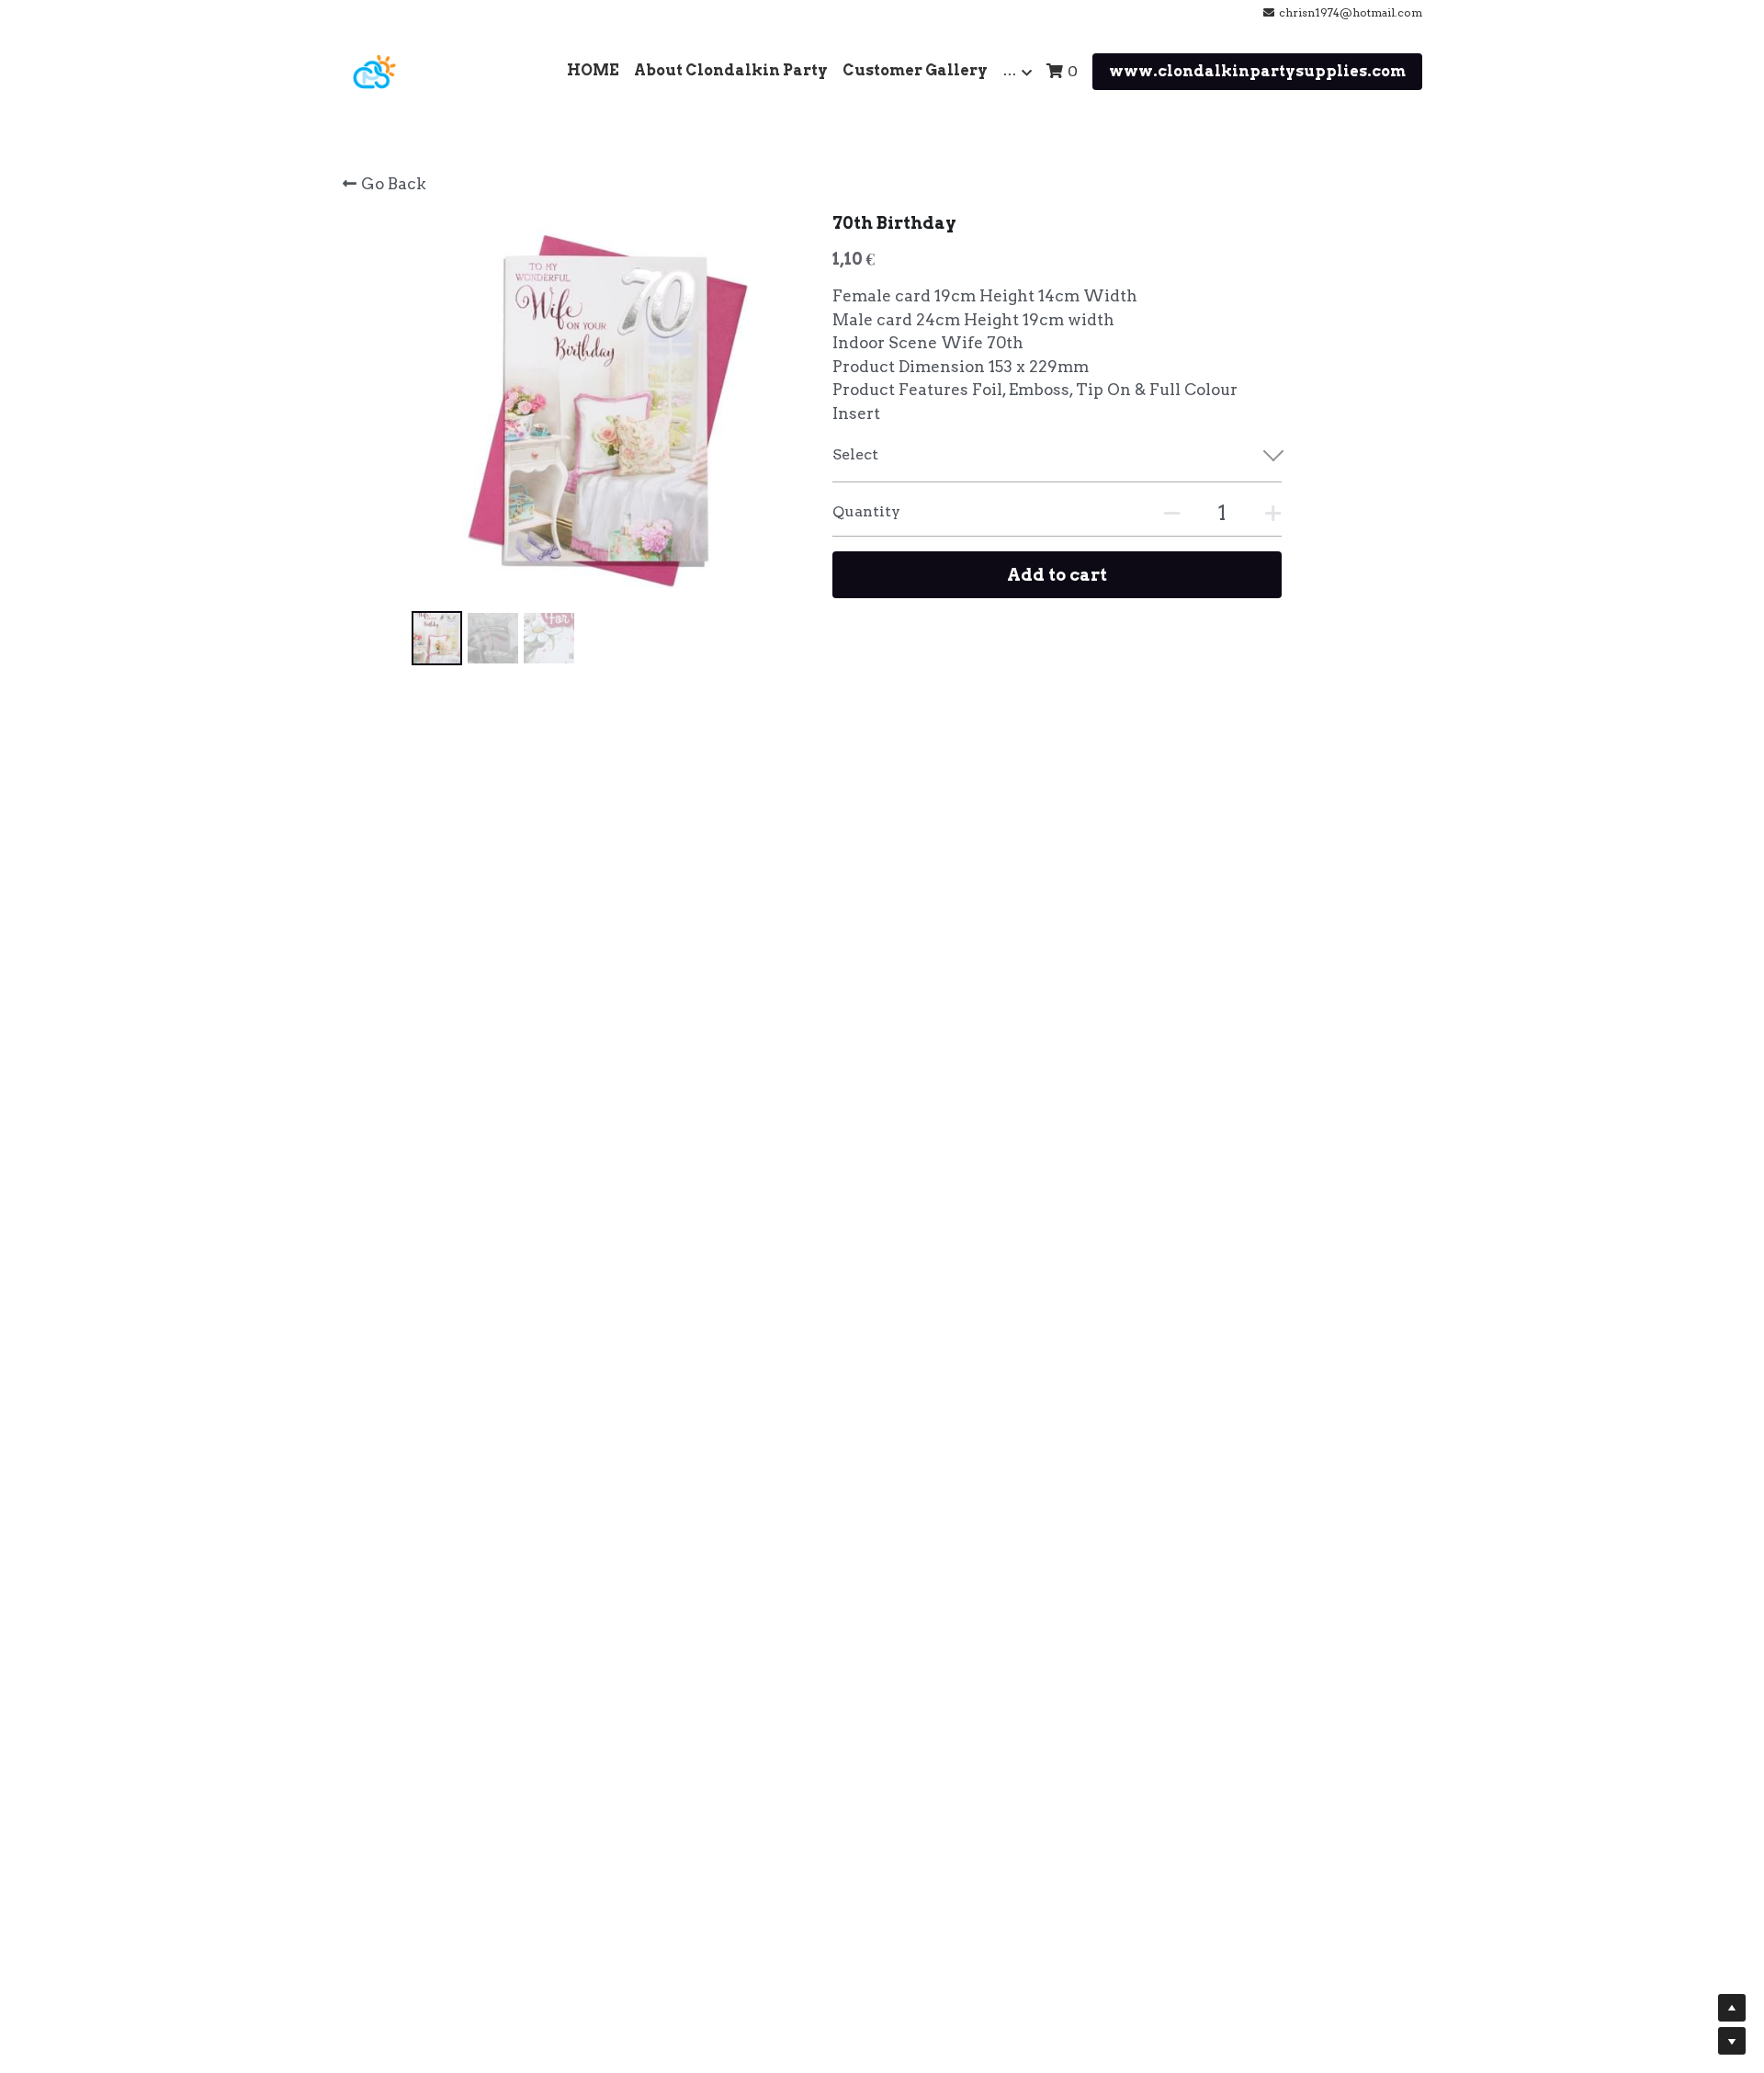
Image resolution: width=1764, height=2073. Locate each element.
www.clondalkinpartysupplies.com (1257, 71)
